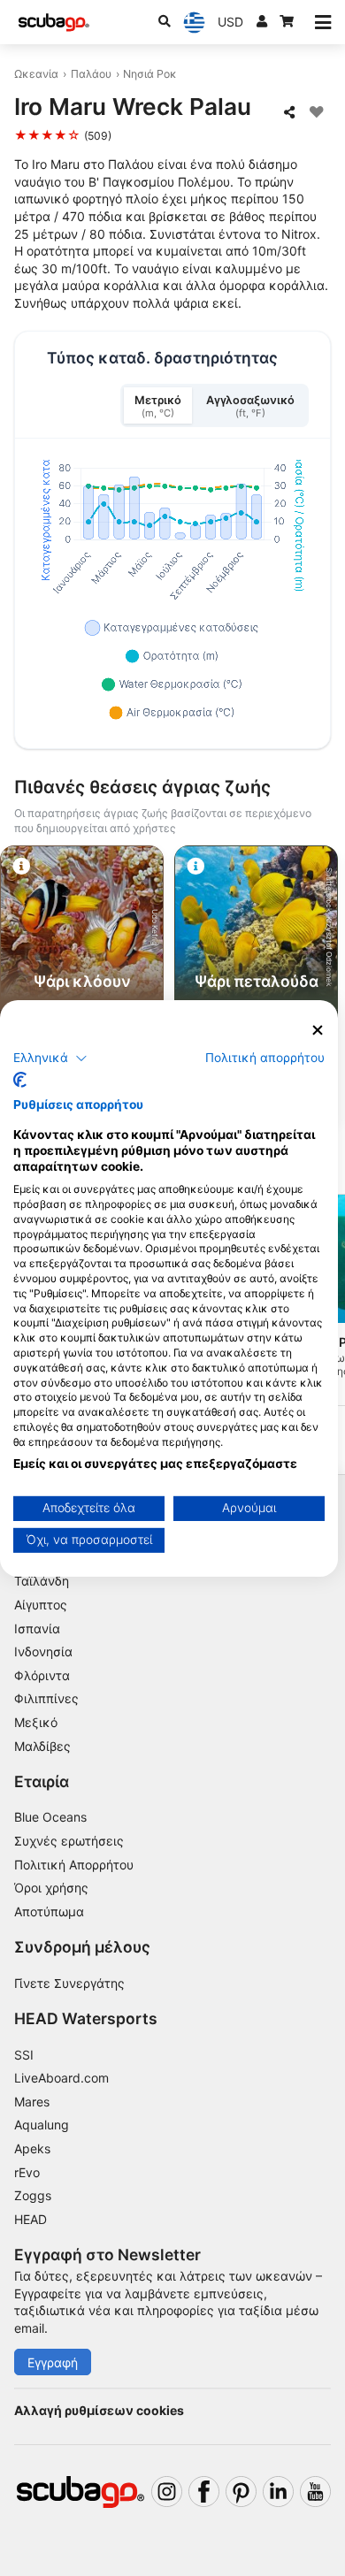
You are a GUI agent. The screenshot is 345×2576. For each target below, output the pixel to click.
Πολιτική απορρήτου (265, 1058)
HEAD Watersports (86, 2018)
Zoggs (33, 2195)
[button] (50, 1059)
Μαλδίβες (42, 1746)
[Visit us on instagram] (167, 2492)
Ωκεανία (36, 74)
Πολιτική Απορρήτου (74, 1865)
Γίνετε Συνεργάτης (69, 1983)
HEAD (31, 2219)
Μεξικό (36, 1722)
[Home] (54, 23)
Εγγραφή (53, 2362)
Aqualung (42, 2125)
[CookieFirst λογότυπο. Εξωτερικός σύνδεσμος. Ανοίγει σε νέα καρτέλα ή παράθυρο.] (20, 1080)
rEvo (27, 2172)
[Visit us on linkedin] (278, 2492)
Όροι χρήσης (51, 1888)
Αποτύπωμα (49, 1911)
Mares (32, 2102)
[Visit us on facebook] (204, 2492)
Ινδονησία (43, 1651)
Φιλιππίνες (46, 1698)
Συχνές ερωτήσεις (69, 1841)
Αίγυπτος (41, 1605)
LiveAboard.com (61, 2078)
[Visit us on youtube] (315, 2492)
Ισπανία (37, 1628)
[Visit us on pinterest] (241, 2492)
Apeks (32, 2148)
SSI (24, 2055)
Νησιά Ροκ (150, 74)
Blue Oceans (50, 1817)
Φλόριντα (42, 1675)
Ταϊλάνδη (42, 1581)
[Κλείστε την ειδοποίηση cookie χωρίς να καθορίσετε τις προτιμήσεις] (318, 1030)
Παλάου (91, 74)
